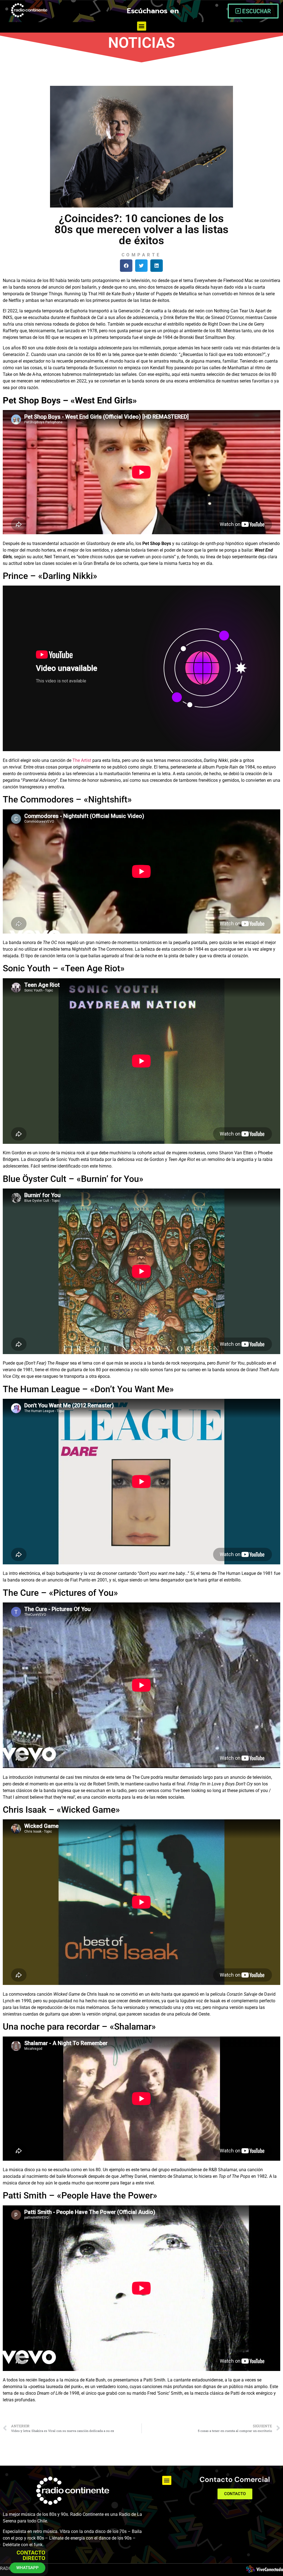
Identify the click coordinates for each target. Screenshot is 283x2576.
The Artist (82, 760)
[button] (142, 26)
